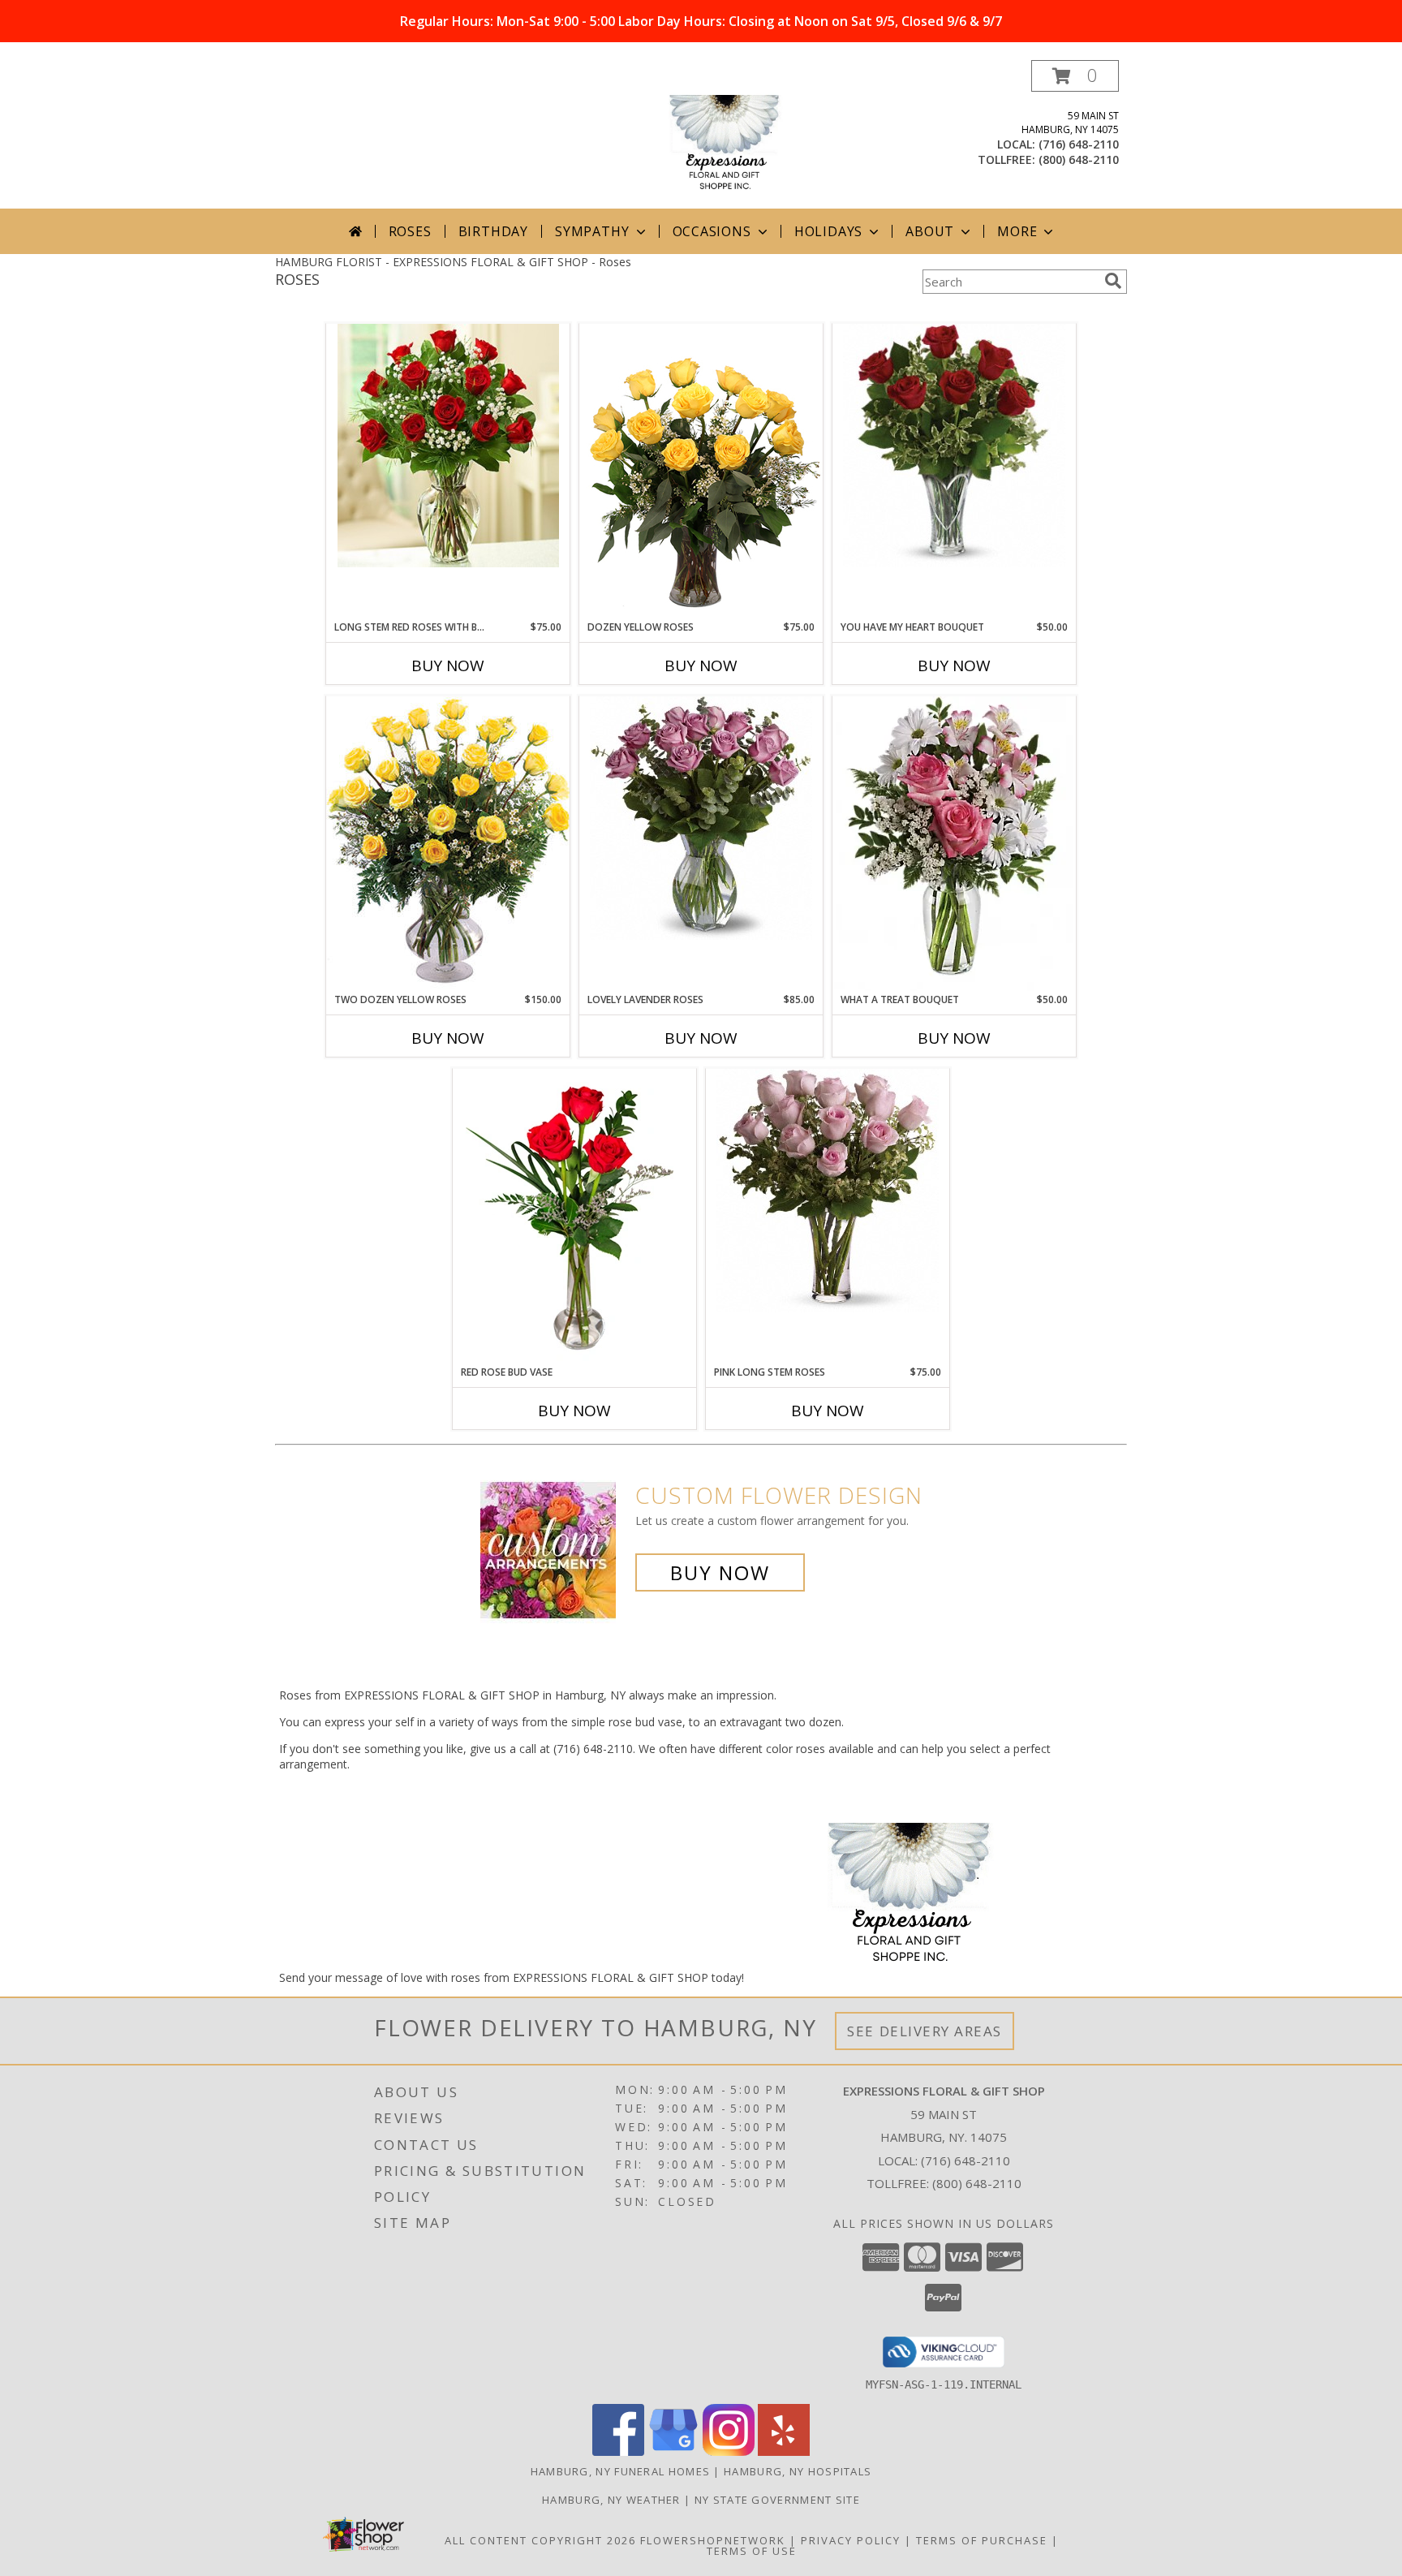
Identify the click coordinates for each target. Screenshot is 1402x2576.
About (930, 231)
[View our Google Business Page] (673, 2451)
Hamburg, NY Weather (611, 2500)
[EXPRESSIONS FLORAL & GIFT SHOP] (701, 134)
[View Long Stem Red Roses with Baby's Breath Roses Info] (448, 446)
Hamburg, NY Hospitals (798, 2471)
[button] (1075, 76)
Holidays (828, 231)
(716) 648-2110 (1079, 144)
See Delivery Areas (925, 2031)
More (1017, 231)
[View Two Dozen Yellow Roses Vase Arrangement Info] (448, 844)
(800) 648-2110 (1079, 159)
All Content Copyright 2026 (540, 2540)
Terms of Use (752, 2551)
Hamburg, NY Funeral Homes (621, 2471)
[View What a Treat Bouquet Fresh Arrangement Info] (954, 844)
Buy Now (448, 666)
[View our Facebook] (618, 2451)
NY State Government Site (777, 2500)
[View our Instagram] (729, 2451)
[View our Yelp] (784, 2451)
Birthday (493, 231)
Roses (410, 231)
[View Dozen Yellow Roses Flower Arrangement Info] (701, 472)
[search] (1113, 281)
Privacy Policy (851, 2540)
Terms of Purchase (982, 2540)
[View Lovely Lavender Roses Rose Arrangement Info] (701, 818)
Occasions (712, 231)
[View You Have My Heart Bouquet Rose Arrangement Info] (954, 446)
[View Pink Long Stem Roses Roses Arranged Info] (828, 1191)
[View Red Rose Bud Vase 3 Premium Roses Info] (574, 1217)
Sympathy (592, 231)
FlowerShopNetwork (713, 2540)
